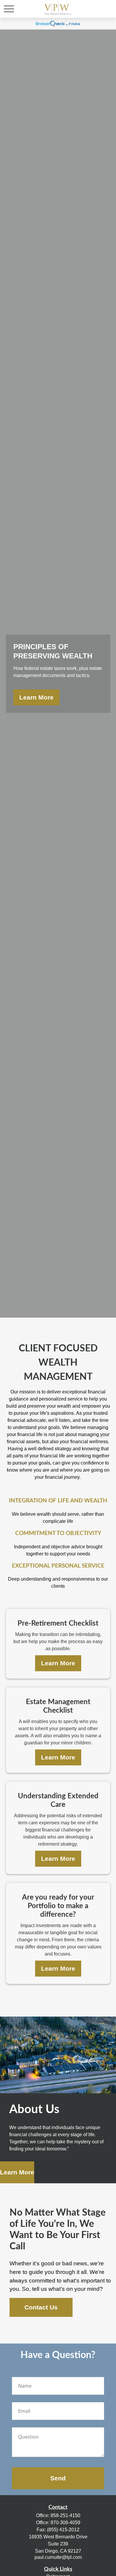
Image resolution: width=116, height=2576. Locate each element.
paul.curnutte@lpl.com (58, 2557)
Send (58, 2478)
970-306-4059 (65, 2523)
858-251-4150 (65, 2515)
